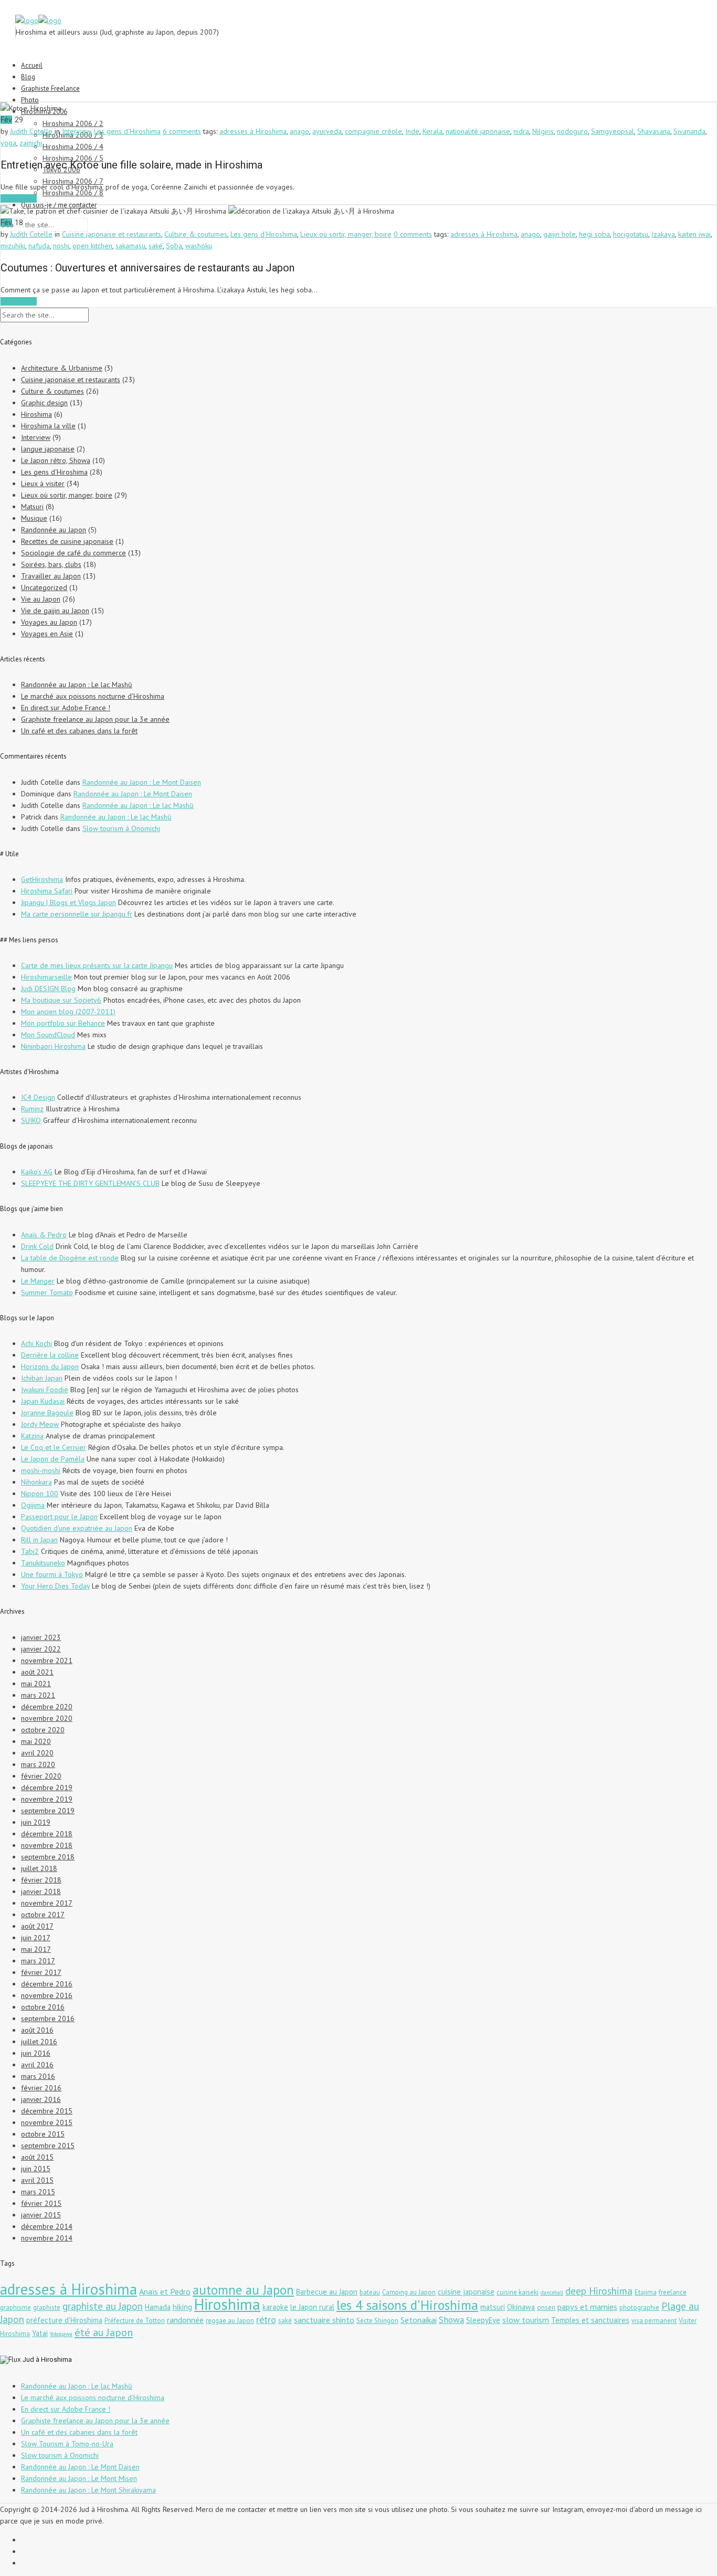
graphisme (15, 2307)
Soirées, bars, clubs (51, 564)
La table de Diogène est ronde (70, 1258)
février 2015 (41, 2203)
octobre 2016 (43, 2007)
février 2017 (41, 1972)
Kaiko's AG (37, 1172)
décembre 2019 (47, 1788)
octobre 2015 (43, 2134)
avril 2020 (37, 1753)
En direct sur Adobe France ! (66, 708)
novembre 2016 (47, 1995)
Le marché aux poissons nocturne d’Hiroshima (93, 696)
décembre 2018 (47, 1834)
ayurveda (327, 131)
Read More (19, 198)
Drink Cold (37, 1246)
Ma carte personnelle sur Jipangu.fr (77, 914)
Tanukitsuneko (43, 1563)
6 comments (182, 131)
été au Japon (104, 2332)
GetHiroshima (42, 879)
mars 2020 (38, 1764)
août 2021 (37, 1672)
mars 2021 (38, 1695)
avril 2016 (37, 2065)
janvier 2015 (41, 2215)
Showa (451, 2320)
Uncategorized (44, 587)
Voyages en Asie (47, 634)
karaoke (275, 2307)
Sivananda (689, 131)
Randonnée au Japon (54, 530)
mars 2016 (38, 2076)
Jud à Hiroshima (47, 2359)
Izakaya (663, 234)
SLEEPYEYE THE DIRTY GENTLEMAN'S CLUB (90, 1183)
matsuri (493, 2307)
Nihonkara (36, 1482)
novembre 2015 (47, 2122)
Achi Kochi (36, 1343)
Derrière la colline (50, 1355)
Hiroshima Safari (47, 891)
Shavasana (654, 131)
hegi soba (594, 234)
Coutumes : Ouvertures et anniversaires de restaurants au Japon (147, 268)
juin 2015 (36, 2169)
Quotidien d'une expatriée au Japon (77, 1528)
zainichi (31, 143)
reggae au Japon (230, 2321)
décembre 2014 (47, 2226)
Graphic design (44, 403)
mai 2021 (36, 1684)
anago (299, 131)
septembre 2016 (48, 2018)
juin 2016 (36, 2053)
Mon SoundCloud (48, 1035)
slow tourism (526, 2320)
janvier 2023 (41, 1637)
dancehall (552, 2293)
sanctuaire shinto (324, 2320)
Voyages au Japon (49, 622)
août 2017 (37, 1926)
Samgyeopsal (613, 131)
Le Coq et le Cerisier (54, 1447)
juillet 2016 (39, 2042)
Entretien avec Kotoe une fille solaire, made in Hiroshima (131, 165)
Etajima (646, 2292)
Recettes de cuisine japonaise (67, 541)
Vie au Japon (41, 599)
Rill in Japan (39, 1540)
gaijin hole (560, 234)
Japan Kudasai (43, 1401)
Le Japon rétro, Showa (56, 460)
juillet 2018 (39, 1868)
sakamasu (130, 246)
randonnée (185, 2320)
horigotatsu (631, 234)
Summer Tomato (47, 1292)
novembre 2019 (47, 1799)
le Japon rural (312, 2307)
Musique (34, 518)
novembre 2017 (47, 1903)
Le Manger (38, 1281)
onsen (546, 2307)
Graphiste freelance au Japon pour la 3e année (95, 719)
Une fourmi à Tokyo (52, 1574)
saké (156, 246)
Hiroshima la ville (48, 426)
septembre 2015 (48, 2146)
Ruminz (32, 1109)
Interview (76, 131)
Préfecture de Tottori (135, 2321)
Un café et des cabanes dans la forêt (79, 731)
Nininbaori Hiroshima (53, 1046)
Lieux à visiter (43, 483)
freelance (673, 2292)
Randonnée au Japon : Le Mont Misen (79, 2478)
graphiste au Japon (103, 2306)
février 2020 (41, 1776)
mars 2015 (38, 2192)
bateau (370, 2292)
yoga (8, 143)
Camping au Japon (409, 2292)
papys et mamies (587, 2307)
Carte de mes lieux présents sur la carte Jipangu (97, 965)
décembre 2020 (47, 1707)
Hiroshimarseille (46, 977)
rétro (266, 2319)
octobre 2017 (43, 1915)
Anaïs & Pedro (44, 1235)
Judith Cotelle (31, 131)
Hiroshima (36, 414)
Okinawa (521, 2307)
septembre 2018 (48, 1857)
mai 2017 (36, 1949)
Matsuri (32, 507)
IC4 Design (38, 1097)
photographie (639, 2307)
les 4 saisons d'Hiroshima (407, 2305)
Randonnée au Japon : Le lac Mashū (77, 685)
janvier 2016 (41, 2099)
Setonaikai (419, 2320)
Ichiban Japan (42, 1378)
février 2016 (41, 2088)
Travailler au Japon (51, 576)
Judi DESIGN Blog (48, 989)
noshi (61, 246)
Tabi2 (30, 1551)
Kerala (433, 131)
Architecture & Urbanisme (62, 368)
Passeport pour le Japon (59, 1517)
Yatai (40, 2333)
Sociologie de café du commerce (73, 553)
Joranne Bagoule (47, 1413)
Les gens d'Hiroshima (127, 131)
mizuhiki (13, 246)
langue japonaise (48, 449)
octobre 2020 (43, 1730)
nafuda (39, 246)
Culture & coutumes (196, 234)
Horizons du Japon (50, 1366)
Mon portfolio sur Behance (63, 1023)
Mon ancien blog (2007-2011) (68, 1012)
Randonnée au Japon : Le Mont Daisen (142, 782)
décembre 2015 (47, 2111)
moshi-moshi (41, 1470)
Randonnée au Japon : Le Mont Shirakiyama (88, 2490)
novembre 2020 (47, 1718)
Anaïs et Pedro (165, 2291)
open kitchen (92, 246)
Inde (412, 131)
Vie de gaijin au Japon (55, 611)
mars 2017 (38, 1961)
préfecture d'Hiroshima (64, 2320)
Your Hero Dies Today (55, 1586)
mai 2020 (36, 1741)
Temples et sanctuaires (590, 2320)
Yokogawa (61, 2334)
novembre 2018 (47, 1845)
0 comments (413, 234)
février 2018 (41, 1880)
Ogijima (33, 1505)
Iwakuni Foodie (45, 1390)
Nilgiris (543, 131)
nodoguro (572, 131)
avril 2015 (37, 2180)
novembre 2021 (47, 1660)
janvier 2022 (41, 1649)
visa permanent (654, 2321)
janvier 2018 (41, 1891)
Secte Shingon (377, 2321)
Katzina (32, 1436)
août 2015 (37, 2157)
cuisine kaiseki (518, 2292)
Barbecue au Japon (327, 2292)
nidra (521, 131)
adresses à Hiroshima (253, 131)
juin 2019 (36, 1822)
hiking (182, 2307)
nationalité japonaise (478, 131)
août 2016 (37, 2030)
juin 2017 (36, 1938)
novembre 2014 (47, 2238)
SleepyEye (483, 2320)
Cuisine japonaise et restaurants (112, 234)
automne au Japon (243, 2290)
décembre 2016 (47, 1984)
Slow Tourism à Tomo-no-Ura (67, 2444)
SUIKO (31, 1120)
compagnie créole (373, 131)
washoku (199, 246)
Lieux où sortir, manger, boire (346, 234)
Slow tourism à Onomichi (121, 828)
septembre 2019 (48, 1811)
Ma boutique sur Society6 (61, 1000)
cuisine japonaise (466, 2292)
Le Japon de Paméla (53, 1459)
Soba (174, 246)
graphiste (47, 2307)
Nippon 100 (40, 1494)
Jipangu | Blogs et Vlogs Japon (68, 902)
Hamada (158, 2307)
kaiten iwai (694, 234)
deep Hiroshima (599, 2291)
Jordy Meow (40, 1424)
